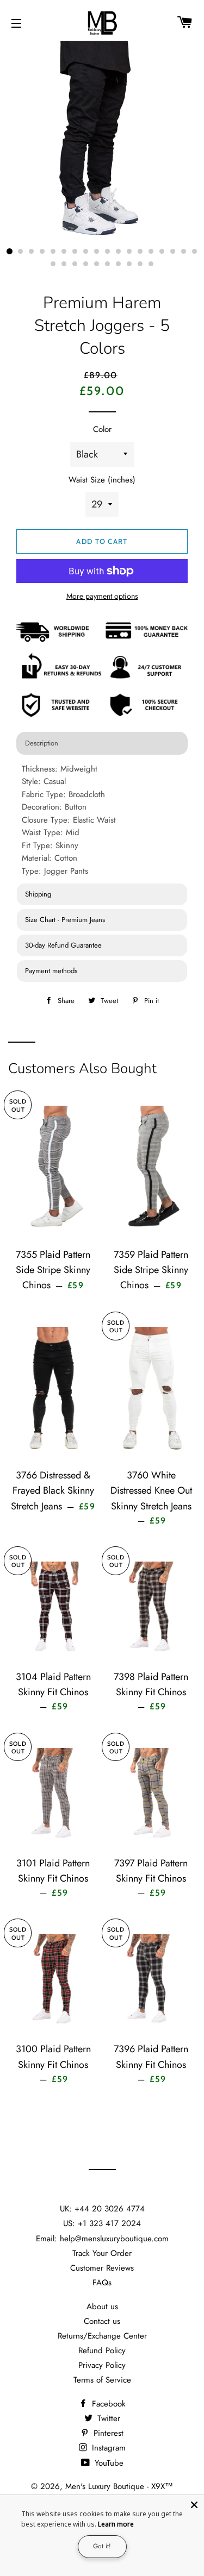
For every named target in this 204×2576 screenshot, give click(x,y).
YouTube (108, 2463)
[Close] (194, 2505)
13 (140, 252)
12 (129, 252)
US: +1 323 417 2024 (102, 2223)
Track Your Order (102, 2253)
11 (119, 252)
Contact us (102, 2321)
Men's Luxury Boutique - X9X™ (119, 2486)
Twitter (107, 2418)
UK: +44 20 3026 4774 (102, 2209)
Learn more (116, 2524)
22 (86, 264)
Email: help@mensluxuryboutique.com (102, 2239)
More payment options (102, 596)
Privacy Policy (102, 2365)
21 (75, 264)
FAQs (102, 2283)
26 (129, 264)
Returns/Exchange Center (102, 2336)
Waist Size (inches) (102, 480)
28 (151, 264)
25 (119, 264)
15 (162, 252)
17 (184, 252)
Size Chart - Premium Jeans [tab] (65, 920)
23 (97, 264)
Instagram (107, 2448)
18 (195, 252)
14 (151, 252)
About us (102, 2307)
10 (108, 252)
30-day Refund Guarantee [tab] (63, 945)
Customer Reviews (102, 2268)
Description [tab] (42, 743)
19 (53, 264)
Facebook (107, 2404)
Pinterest (107, 2433)
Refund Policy (102, 2351)
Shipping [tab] (38, 894)
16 (173, 252)
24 (108, 264)
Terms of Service (102, 2380)
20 (64, 264)
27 (140, 264)
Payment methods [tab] (51, 971)
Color (102, 429)
